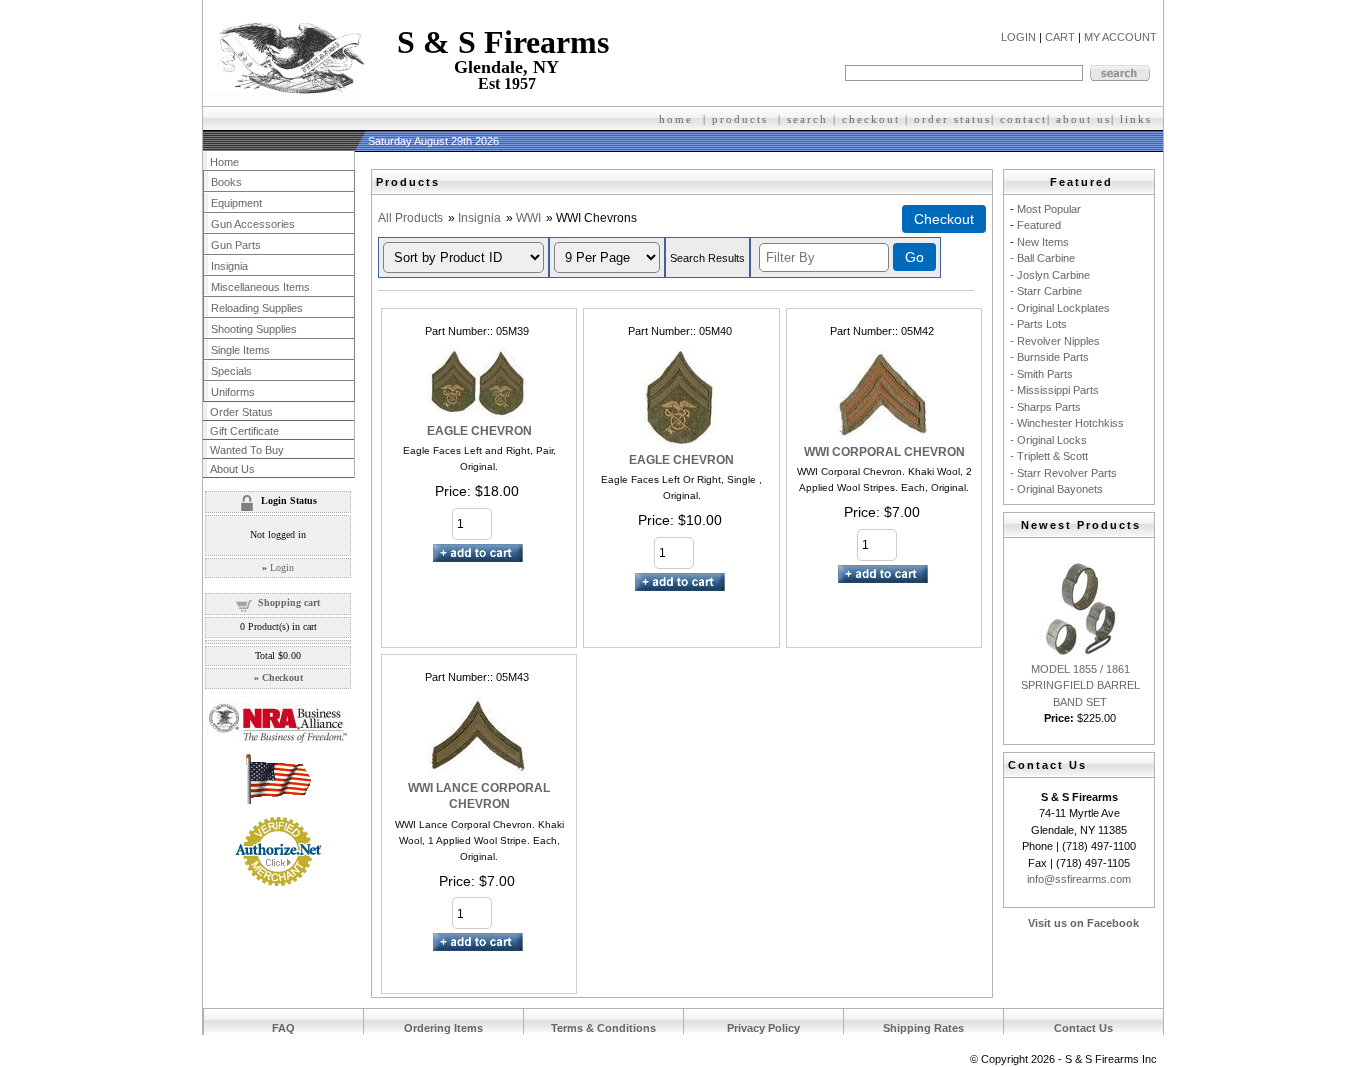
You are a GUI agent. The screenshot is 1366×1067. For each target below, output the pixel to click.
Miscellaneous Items (260, 287)
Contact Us (1083, 1028)
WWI (528, 218)
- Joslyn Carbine (1050, 275)
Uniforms (233, 392)
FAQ (283, 1028)
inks (1138, 119)
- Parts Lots (1038, 324)
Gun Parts (236, 245)
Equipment (236, 203)
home (676, 119)
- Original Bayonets (1056, 489)
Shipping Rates (923, 1028)
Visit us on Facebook (1083, 923)
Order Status (241, 412)
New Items (1043, 242)
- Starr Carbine (1046, 291)
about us (1083, 119)
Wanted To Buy (247, 450)
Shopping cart (289, 602)
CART (1060, 37)
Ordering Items (443, 1028)
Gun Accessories (253, 224)
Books (226, 182)
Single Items (240, 350)
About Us (232, 469)
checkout (871, 119)
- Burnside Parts (1049, 357)
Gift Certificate (244, 431)
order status (952, 119)
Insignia (479, 218)
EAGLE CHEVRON (479, 431)
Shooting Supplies (254, 329)
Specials (231, 371)
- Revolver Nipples (1055, 341)
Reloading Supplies (257, 308)
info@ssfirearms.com (1079, 879)
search (807, 119)
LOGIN (1018, 37)
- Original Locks (1048, 440)
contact (1023, 119)
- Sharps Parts (1045, 407)
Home (224, 162)
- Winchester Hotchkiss (1067, 423)
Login (282, 567)
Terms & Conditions (603, 1028)
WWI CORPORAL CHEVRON (884, 452)
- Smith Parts (1041, 374)
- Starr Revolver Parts (1063, 473)
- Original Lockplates (1060, 308)
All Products (410, 218)
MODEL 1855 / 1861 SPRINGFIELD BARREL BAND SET (1080, 685)
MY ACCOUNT (1120, 37)
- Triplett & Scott (1049, 456)
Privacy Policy (763, 1028)
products (740, 119)
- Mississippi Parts (1054, 390)
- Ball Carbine (1042, 258)
